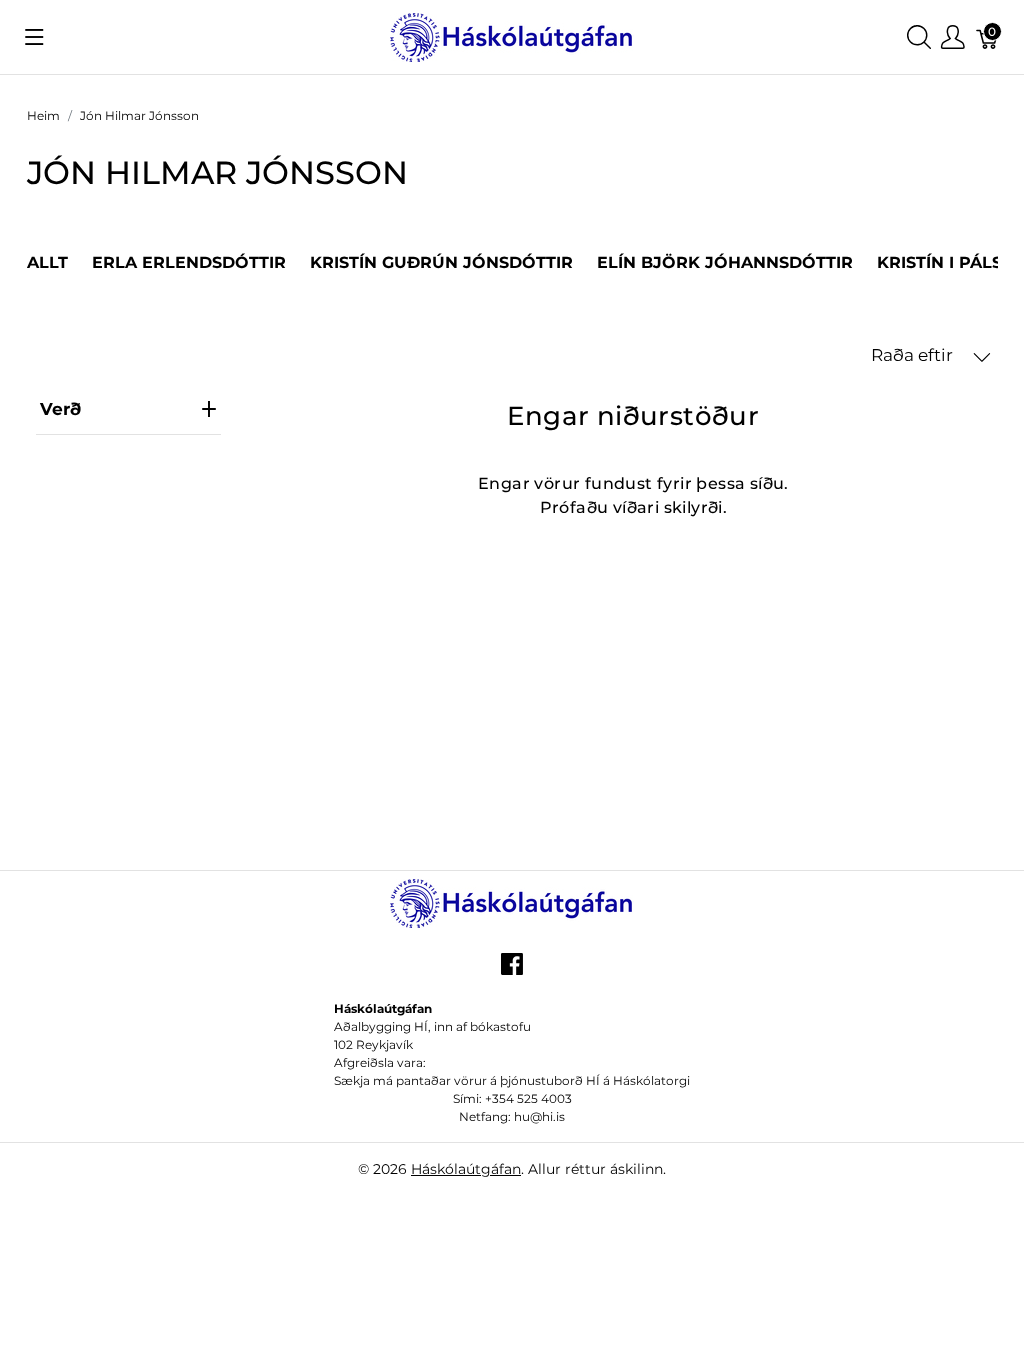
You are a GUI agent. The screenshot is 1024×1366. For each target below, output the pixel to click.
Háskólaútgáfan (466, 1169)
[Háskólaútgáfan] (512, 35)
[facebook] (512, 972)
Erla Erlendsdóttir (189, 262)
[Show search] (919, 37)
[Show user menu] (953, 37)
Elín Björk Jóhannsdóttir (725, 262)
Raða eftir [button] (914, 355)
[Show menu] (34, 37)
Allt (47, 262)
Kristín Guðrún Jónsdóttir (441, 262)
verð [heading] (60, 409)
